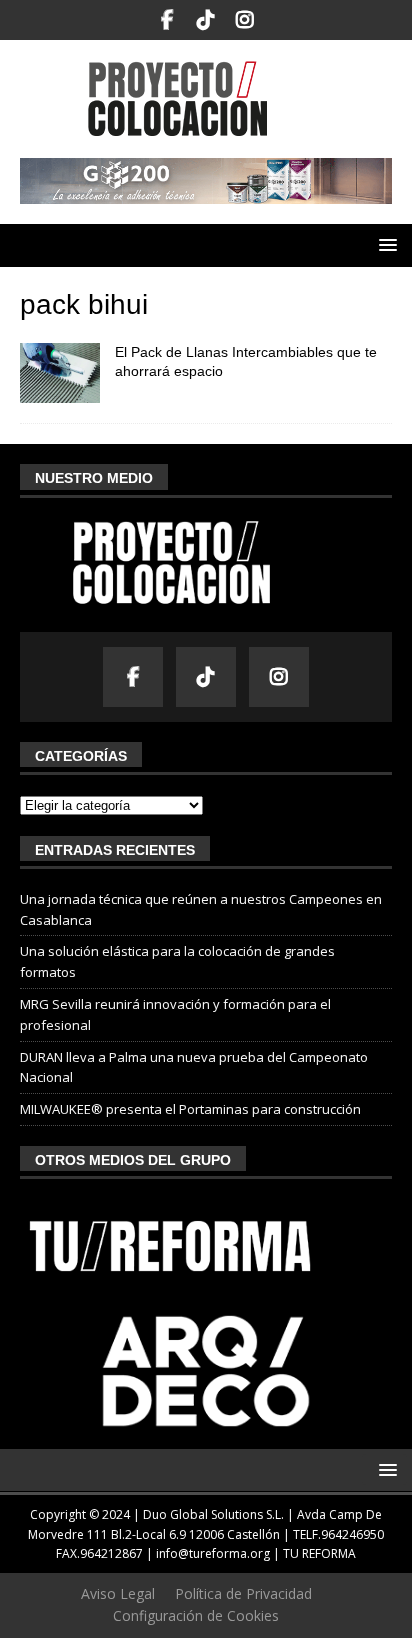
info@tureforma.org (213, 1553)
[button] (384, 244)
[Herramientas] (60, 373)
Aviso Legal (118, 1593)
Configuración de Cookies (196, 1615)
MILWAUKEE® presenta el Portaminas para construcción (190, 1109)
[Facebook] (167, 20)
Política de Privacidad (243, 1593)
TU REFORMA (319, 1553)
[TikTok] (206, 20)
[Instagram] (245, 20)
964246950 (352, 1534)
